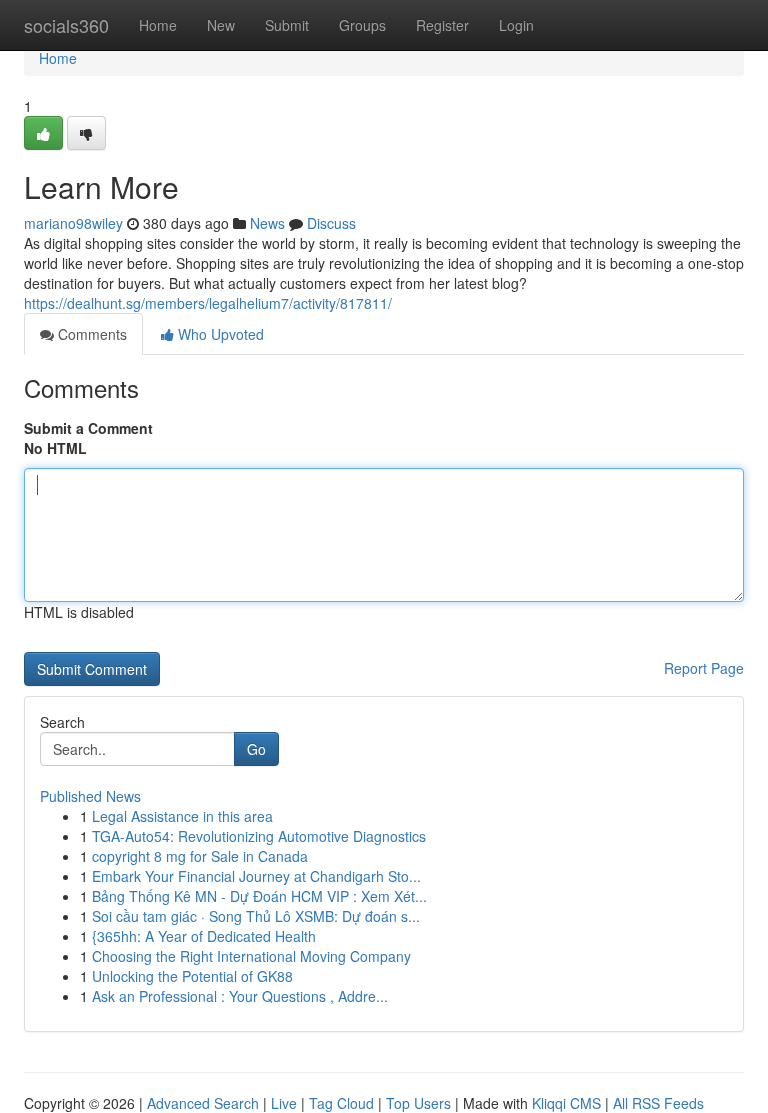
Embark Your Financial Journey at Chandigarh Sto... (256, 876)
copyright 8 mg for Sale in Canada (200, 856)
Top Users (418, 1103)
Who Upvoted (219, 334)
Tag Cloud (341, 1103)
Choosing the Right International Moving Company (251, 956)
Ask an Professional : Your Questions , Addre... (240, 996)
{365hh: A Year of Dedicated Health (204, 936)
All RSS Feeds (658, 1103)
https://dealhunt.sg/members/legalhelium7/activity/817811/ (208, 303)
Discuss (331, 223)
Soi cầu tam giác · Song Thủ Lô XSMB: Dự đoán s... (256, 916)
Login (516, 25)
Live (284, 1103)
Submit (287, 25)
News (267, 223)
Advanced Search (203, 1103)
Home (158, 25)
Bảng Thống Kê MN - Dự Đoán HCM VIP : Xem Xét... (259, 896)
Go (256, 749)
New (221, 25)
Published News (90, 796)
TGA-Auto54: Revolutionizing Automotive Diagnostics (259, 836)
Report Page (704, 668)
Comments (90, 334)
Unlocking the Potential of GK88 (192, 976)
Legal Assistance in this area (182, 816)
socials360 (66, 25)
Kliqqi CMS (566, 1103)
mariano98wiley (73, 223)
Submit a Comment (88, 428)
